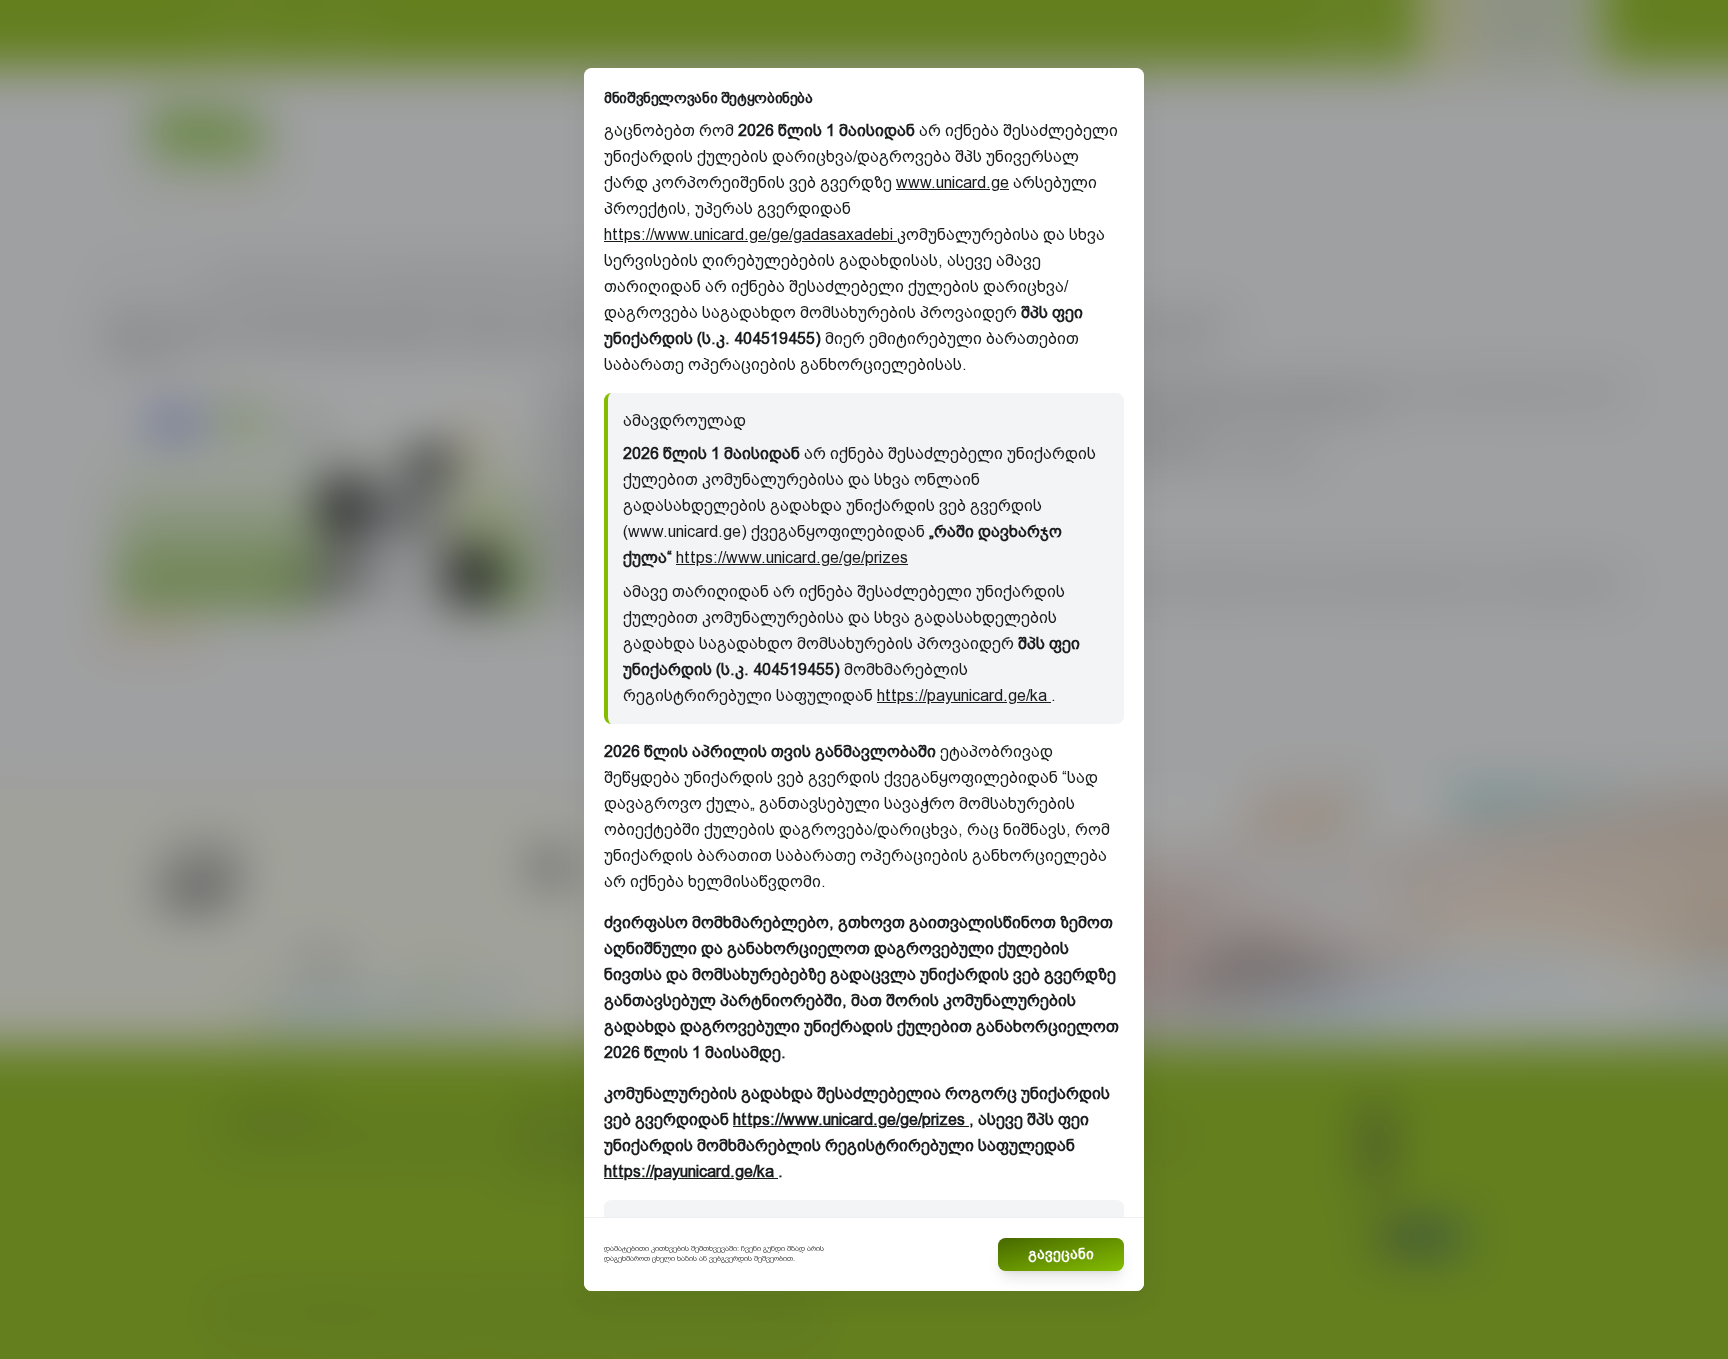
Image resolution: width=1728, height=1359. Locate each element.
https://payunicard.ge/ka (964, 695)
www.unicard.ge (952, 182)
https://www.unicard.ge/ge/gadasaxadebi (750, 234)
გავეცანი (1061, 1254)
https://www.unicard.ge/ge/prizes (792, 557)
